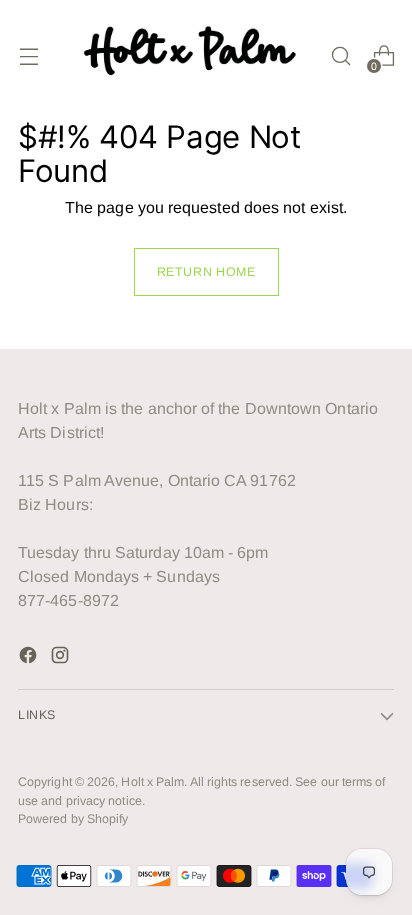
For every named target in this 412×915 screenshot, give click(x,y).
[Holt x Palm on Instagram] (62, 658)
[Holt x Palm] (194, 56)
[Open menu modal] (28, 56)
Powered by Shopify (73, 819)
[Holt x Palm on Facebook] (30, 658)
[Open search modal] (340, 56)
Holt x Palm (152, 782)
